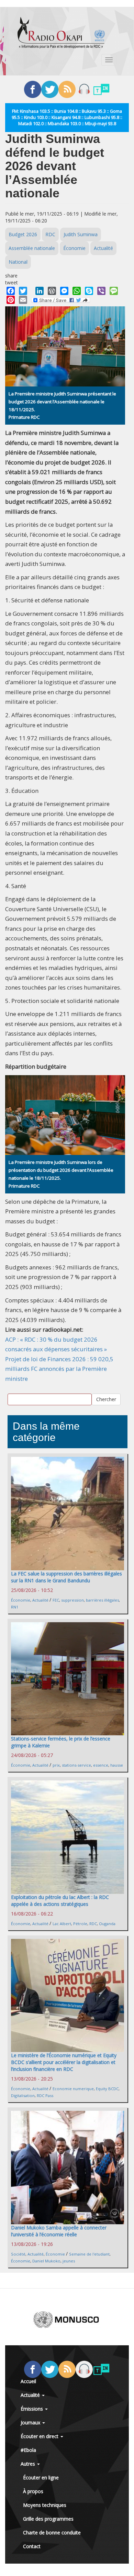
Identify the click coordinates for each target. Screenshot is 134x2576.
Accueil (28, 2381)
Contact (32, 2546)
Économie (74, 248)
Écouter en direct (40, 2436)
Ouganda (107, 1924)
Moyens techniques (45, 2505)
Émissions (32, 2409)
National (18, 262)
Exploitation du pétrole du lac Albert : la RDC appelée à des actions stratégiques (60, 1901)
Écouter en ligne (41, 2477)
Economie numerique (73, 2089)
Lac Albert (62, 1924)
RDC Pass (45, 2095)
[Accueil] (61, 33)
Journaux (31, 2422)
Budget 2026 (23, 234)
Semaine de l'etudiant (89, 2254)
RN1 (15, 1607)
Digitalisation (23, 2095)
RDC (50, 234)
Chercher (106, 1399)
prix (56, 1765)
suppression (72, 1600)
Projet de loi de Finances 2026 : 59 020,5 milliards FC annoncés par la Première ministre (59, 1369)
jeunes (69, 2261)
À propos (33, 2491)
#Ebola (28, 2450)
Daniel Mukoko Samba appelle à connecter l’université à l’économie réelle (59, 2231)
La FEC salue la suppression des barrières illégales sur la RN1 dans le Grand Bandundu (66, 1577)
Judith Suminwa (81, 234)
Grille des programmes (48, 2519)
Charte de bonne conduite (52, 2533)
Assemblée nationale (32, 248)
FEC (56, 1600)
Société (18, 2254)
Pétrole (80, 1924)
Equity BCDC (107, 2089)
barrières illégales (102, 1600)
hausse (117, 1765)
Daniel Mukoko (46, 2261)
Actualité (103, 248)
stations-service (76, 1765)
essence (101, 1765)
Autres (29, 2464)
